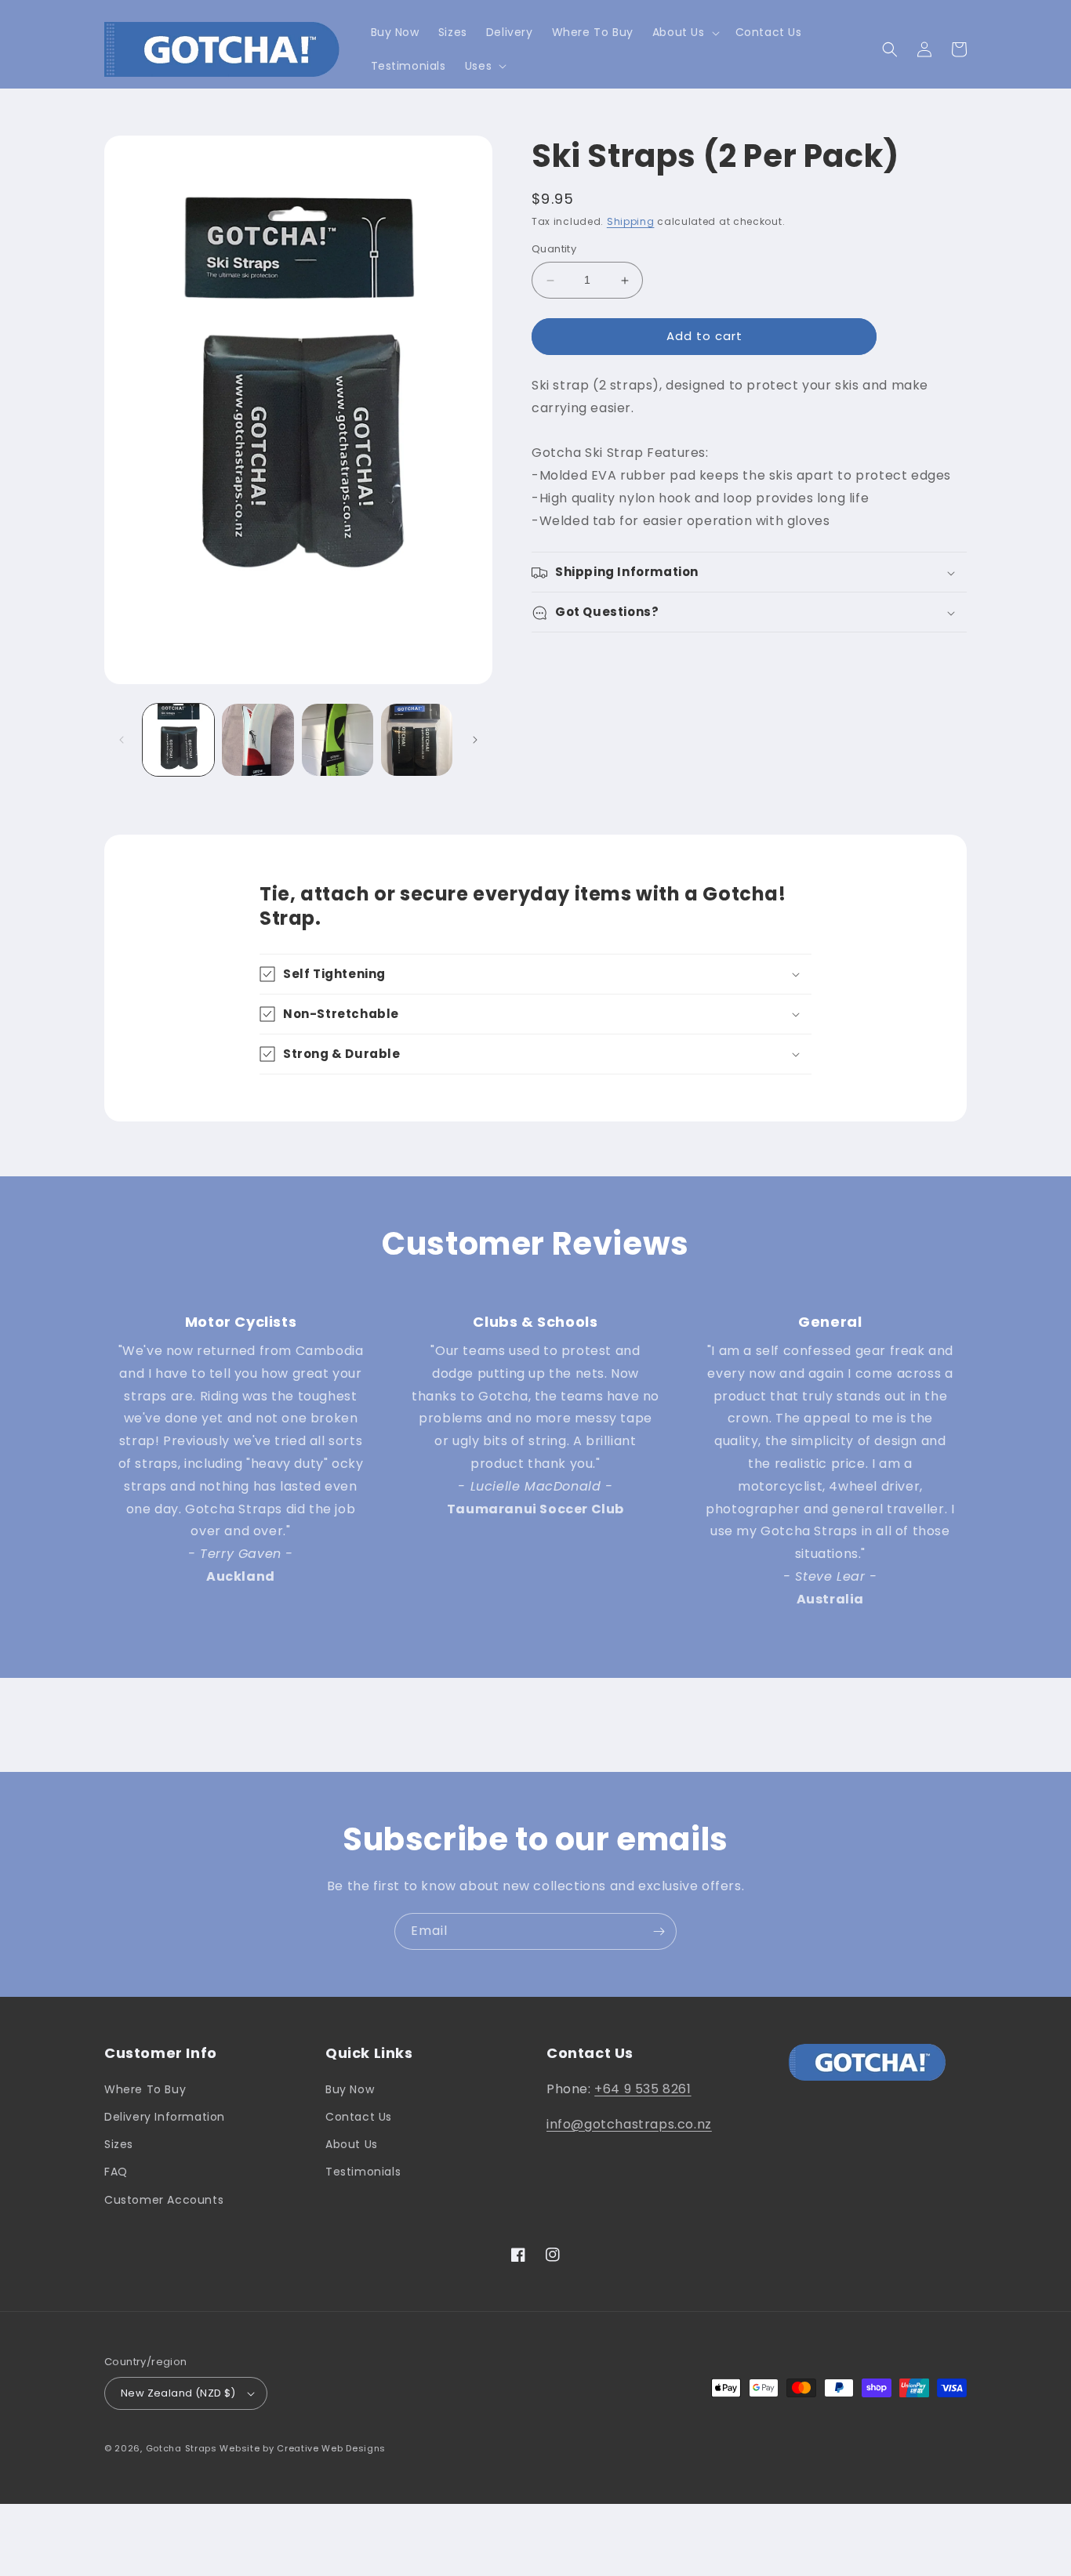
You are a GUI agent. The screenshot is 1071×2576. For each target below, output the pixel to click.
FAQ (116, 2172)
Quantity (554, 250)
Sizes (119, 2144)
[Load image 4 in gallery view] (417, 739)
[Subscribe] (659, 1931)
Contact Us (359, 2117)
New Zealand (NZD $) (178, 2393)
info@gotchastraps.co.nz (629, 2124)
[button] (684, 32)
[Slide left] (122, 740)
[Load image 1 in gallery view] (178, 739)
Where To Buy (145, 2089)
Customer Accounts (164, 2200)
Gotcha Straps (182, 2448)
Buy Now (350, 2089)
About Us (352, 2144)
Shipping (631, 221)
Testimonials (363, 2172)
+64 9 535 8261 (643, 2089)
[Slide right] (475, 740)
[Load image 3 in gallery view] (338, 739)
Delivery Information (165, 2117)
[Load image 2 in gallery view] (258, 739)
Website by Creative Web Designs (303, 2448)
